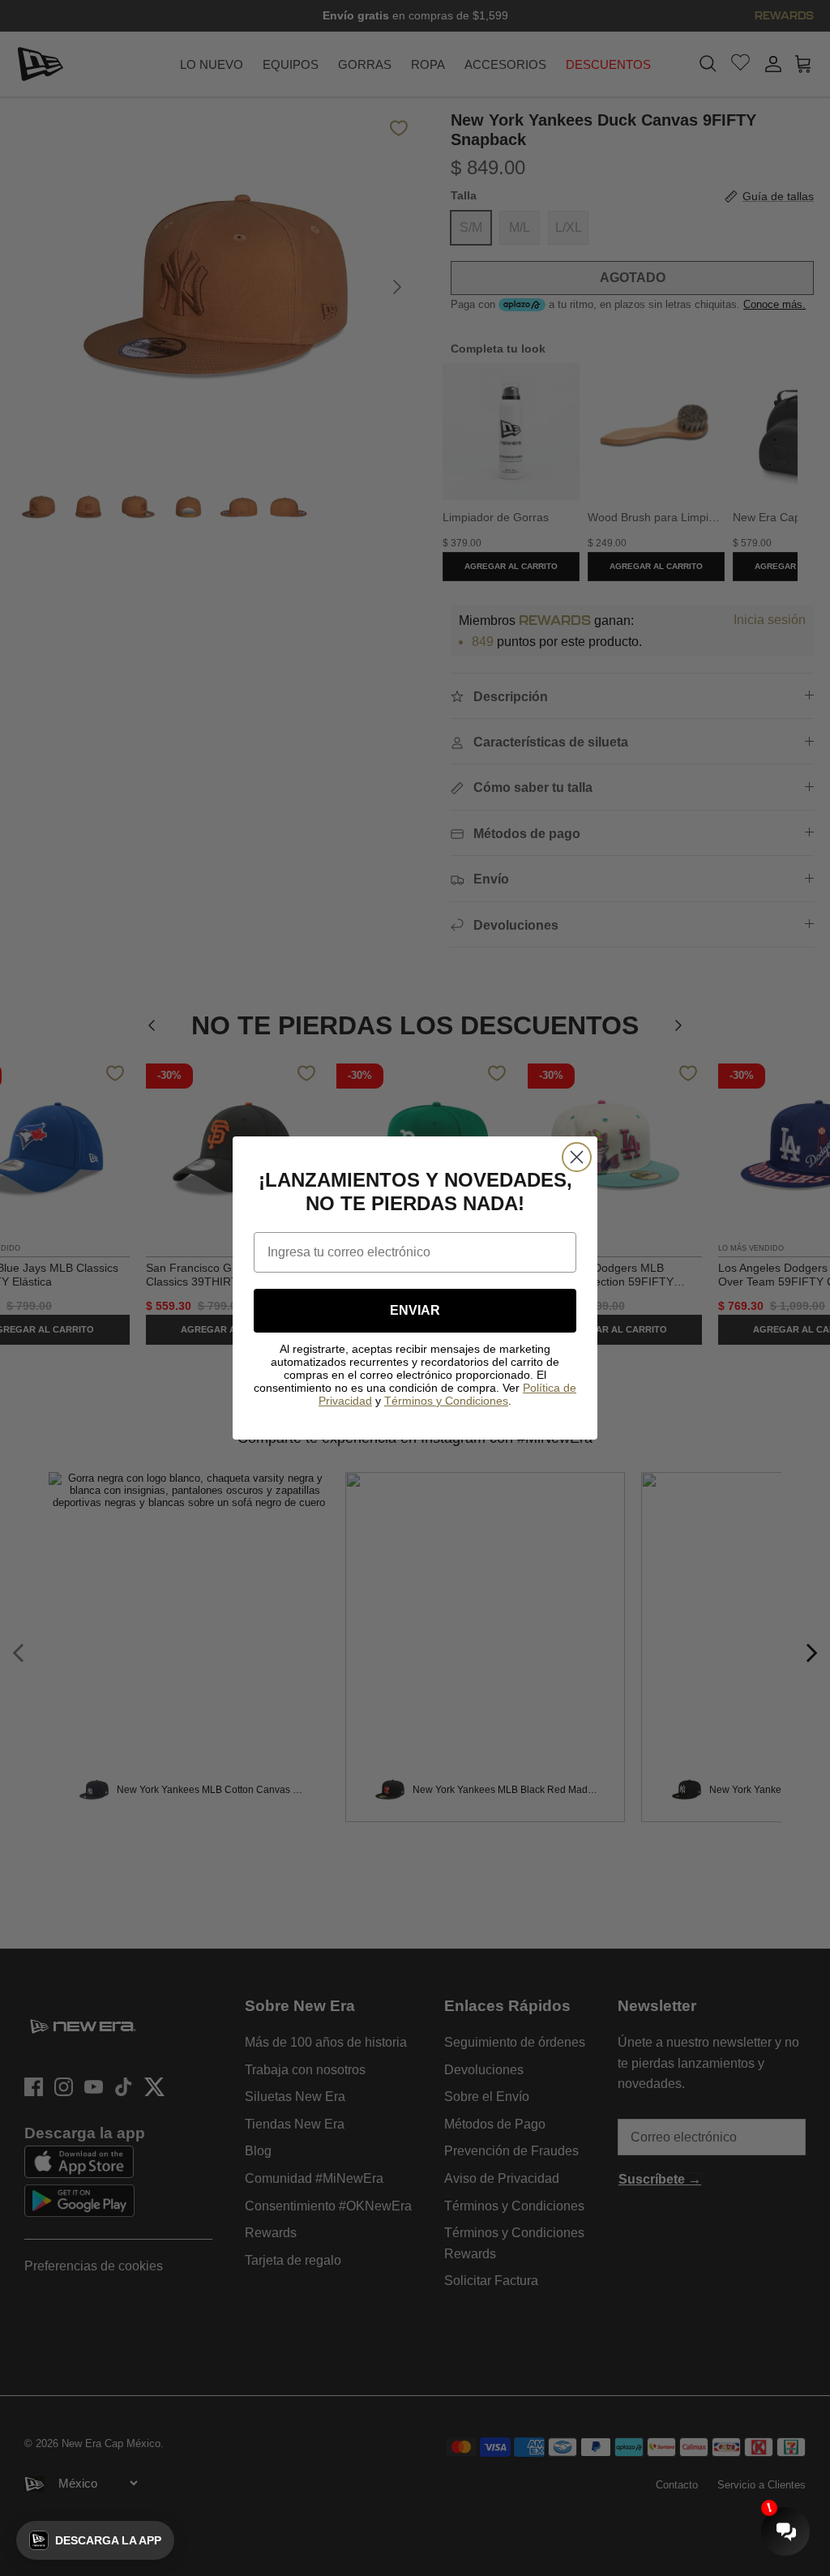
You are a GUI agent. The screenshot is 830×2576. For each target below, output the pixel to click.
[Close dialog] (577, 1157)
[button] (95, 2540)
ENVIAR (415, 1310)
